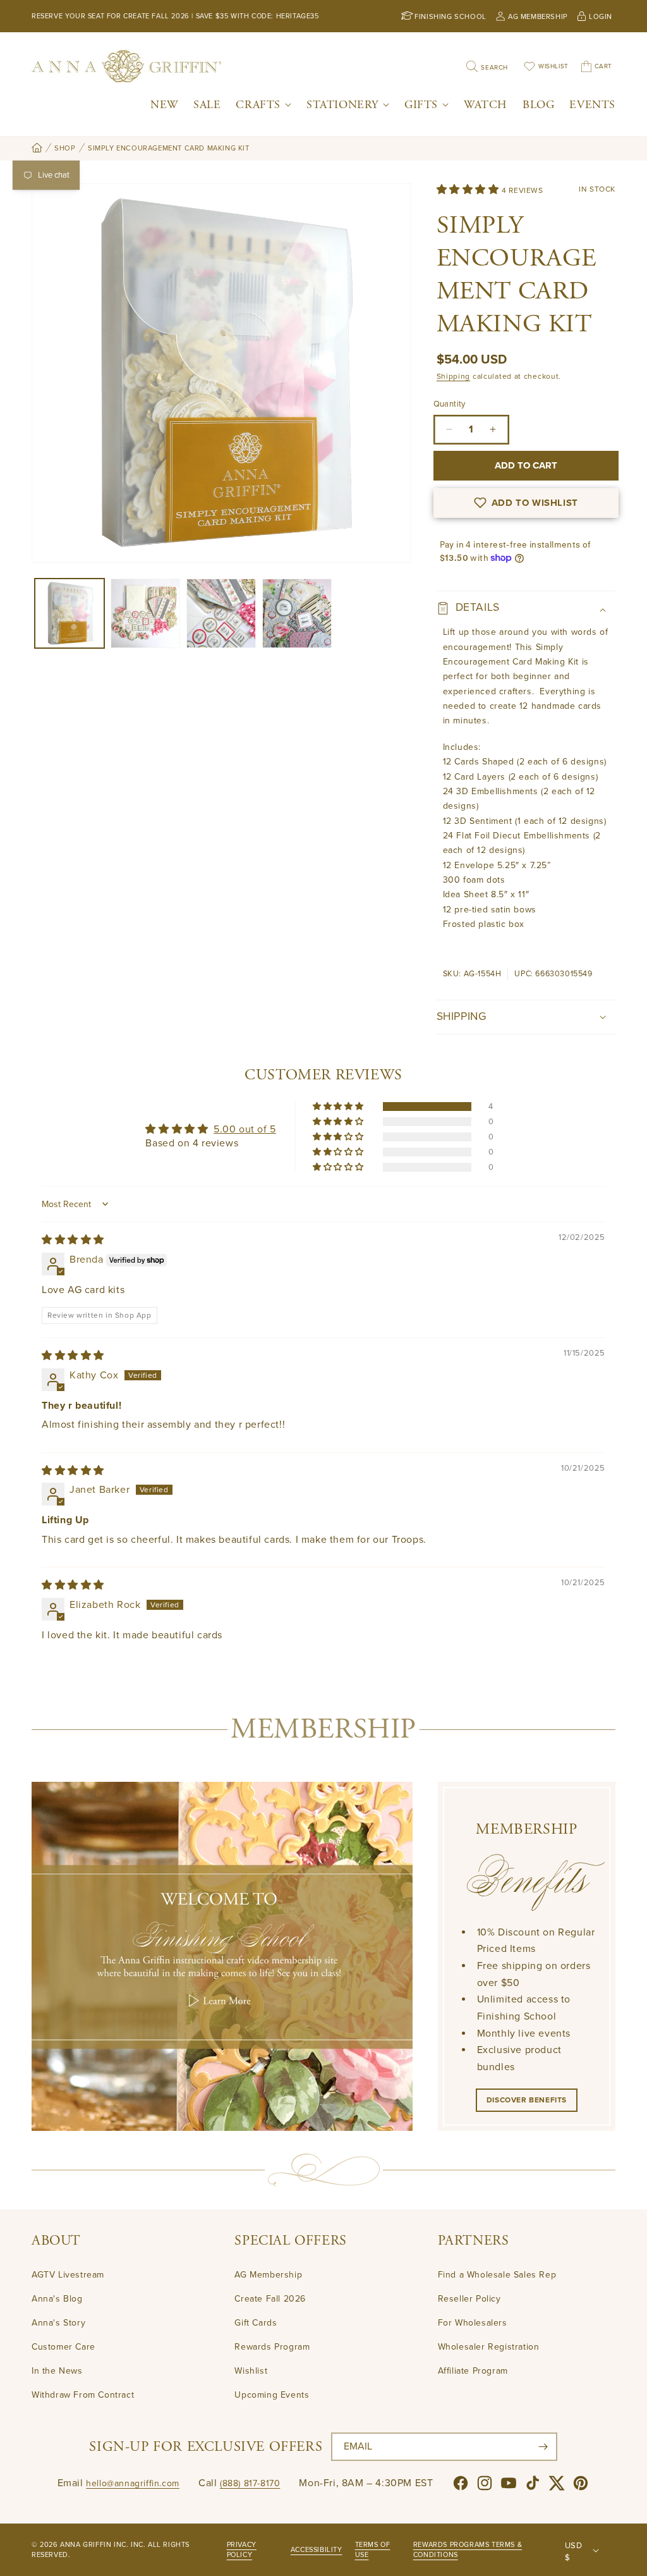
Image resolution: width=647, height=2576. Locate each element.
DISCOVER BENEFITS (527, 2100)
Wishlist (251, 2371)
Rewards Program (272, 2347)
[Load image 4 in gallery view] (297, 613)
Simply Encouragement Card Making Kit (169, 148)
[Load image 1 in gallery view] (70, 613)
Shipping (454, 376)
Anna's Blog (57, 2299)
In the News (57, 2371)
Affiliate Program (473, 2371)
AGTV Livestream (68, 2275)
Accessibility (317, 2550)
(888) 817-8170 (250, 2483)
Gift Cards (256, 2323)
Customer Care (63, 2347)
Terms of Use (373, 2550)
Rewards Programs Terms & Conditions (468, 2550)
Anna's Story (58, 2323)
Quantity (450, 404)
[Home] (37, 149)
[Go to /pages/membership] (222, 1956)
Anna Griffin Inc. (94, 2545)
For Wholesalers (473, 2323)
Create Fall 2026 (270, 2299)
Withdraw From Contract (83, 2395)
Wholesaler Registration (489, 2347)
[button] (263, 105)
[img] (73, 1240)
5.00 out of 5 (245, 1129)
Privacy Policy (242, 2550)
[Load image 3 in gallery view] (221, 613)
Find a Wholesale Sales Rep (497, 2275)
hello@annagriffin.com (133, 2483)
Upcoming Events (272, 2395)
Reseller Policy (469, 2299)
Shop (65, 148)
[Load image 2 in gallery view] (145, 613)
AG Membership (268, 2275)
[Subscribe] (543, 2447)
